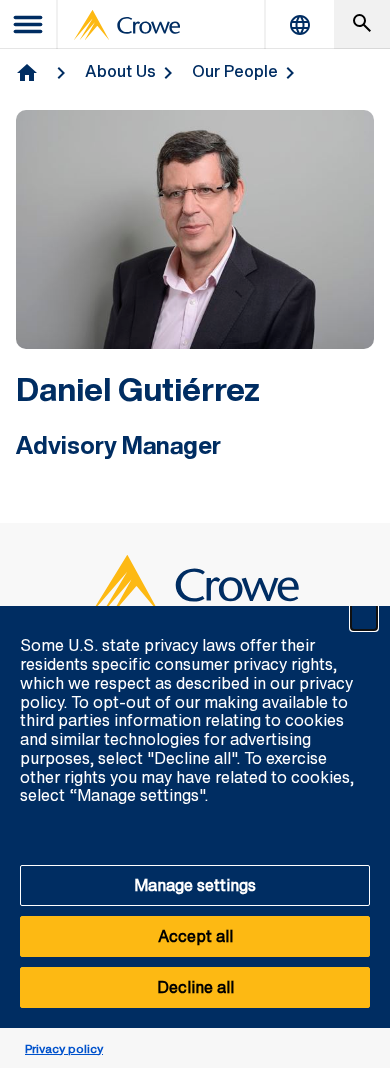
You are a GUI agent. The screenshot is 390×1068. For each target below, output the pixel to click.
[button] (364, 617)
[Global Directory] (300, 24)
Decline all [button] (195, 987)
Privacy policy (64, 1048)
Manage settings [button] (195, 885)
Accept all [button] (195, 936)
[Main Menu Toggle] (29, 24)
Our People (235, 71)
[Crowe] (127, 25)
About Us (120, 71)
